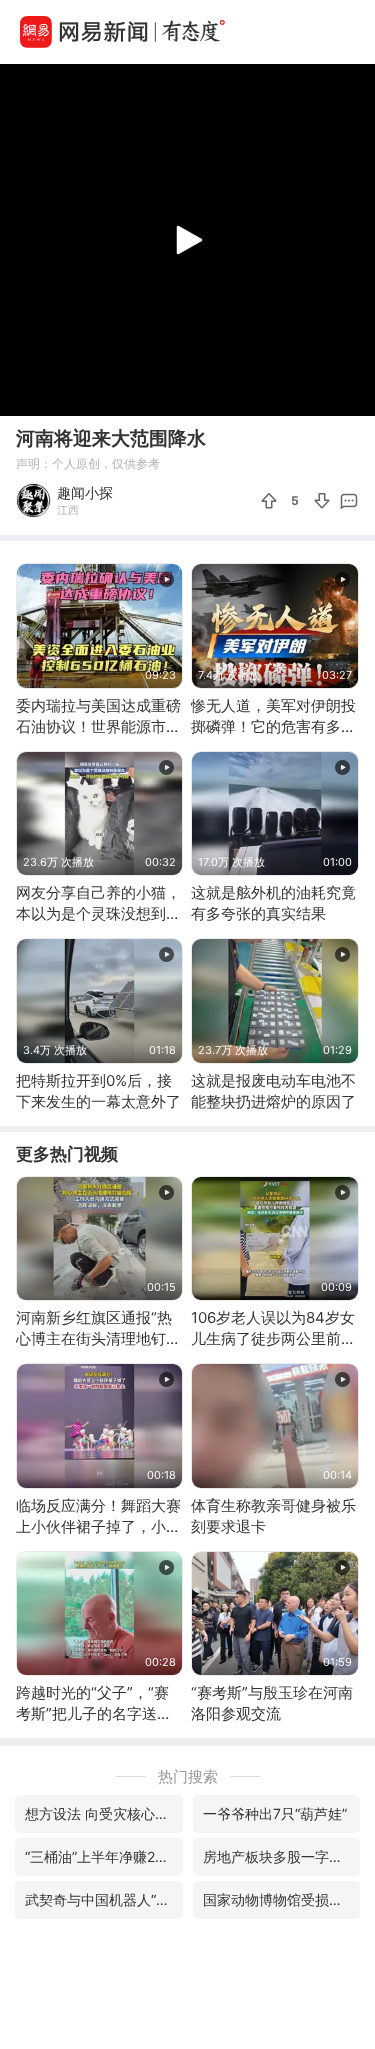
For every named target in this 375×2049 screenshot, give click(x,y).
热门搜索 (188, 1776)
